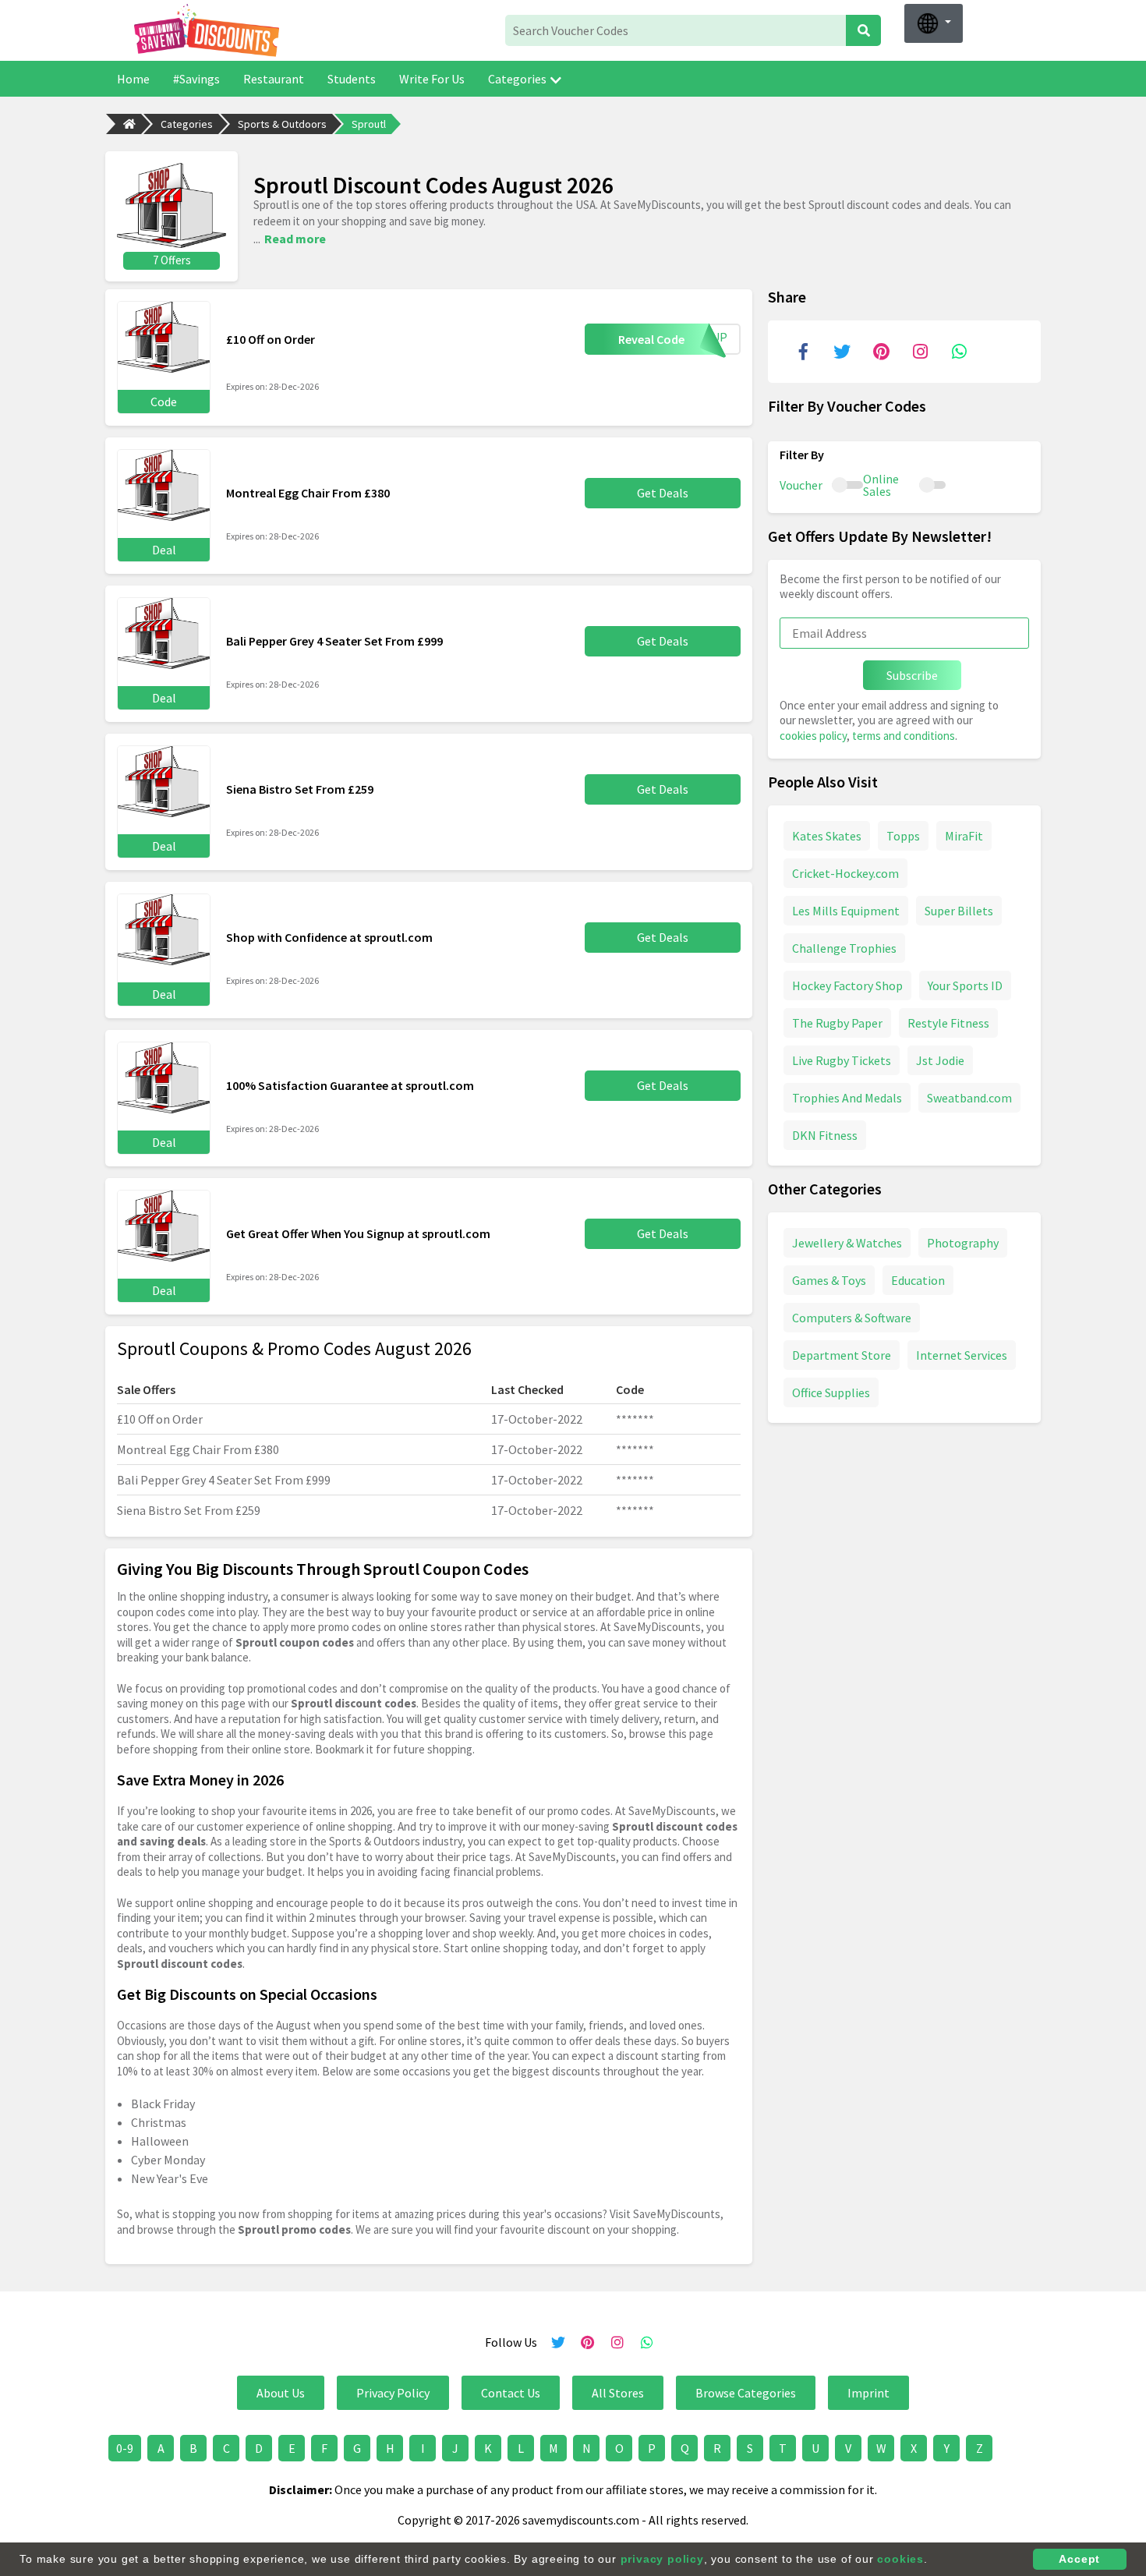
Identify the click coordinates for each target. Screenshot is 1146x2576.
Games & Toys (829, 1280)
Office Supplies (831, 1392)
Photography (963, 1243)
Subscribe (912, 675)
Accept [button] (1079, 2559)
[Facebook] (803, 352)
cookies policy (813, 736)
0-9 (125, 2448)
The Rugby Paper (837, 1023)
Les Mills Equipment (846, 911)
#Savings (196, 79)
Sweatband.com (969, 1098)
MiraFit (964, 836)
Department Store (842, 1355)
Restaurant (274, 79)
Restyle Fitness (948, 1023)
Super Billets (959, 911)
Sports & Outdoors (282, 124)
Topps (903, 836)
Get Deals (663, 493)
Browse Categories (746, 2393)
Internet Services (962, 1355)
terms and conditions (904, 736)
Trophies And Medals (847, 1098)
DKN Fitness (825, 1135)
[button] (934, 23)
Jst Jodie (940, 1060)
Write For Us (432, 79)
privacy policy (662, 2559)
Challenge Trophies (844, 948)
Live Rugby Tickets (842, 1060)
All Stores (618, 2393)
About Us (281, 2393)
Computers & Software (852, 1318)
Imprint (868, 2393)
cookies (900, 2559)
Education (918, 1280)
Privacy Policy (393, 2393)
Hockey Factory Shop (847, 985)
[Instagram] (920, 352)
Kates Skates (827, 836)
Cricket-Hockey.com (845, 873)
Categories (517, 79)
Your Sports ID (965, 985)
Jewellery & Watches (847, 1243)
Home (133, 79)
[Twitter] (842, 352)
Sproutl (369, 124)
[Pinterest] (881, 352)
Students (352, 79)
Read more (295, 239)
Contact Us (511, 2393)
